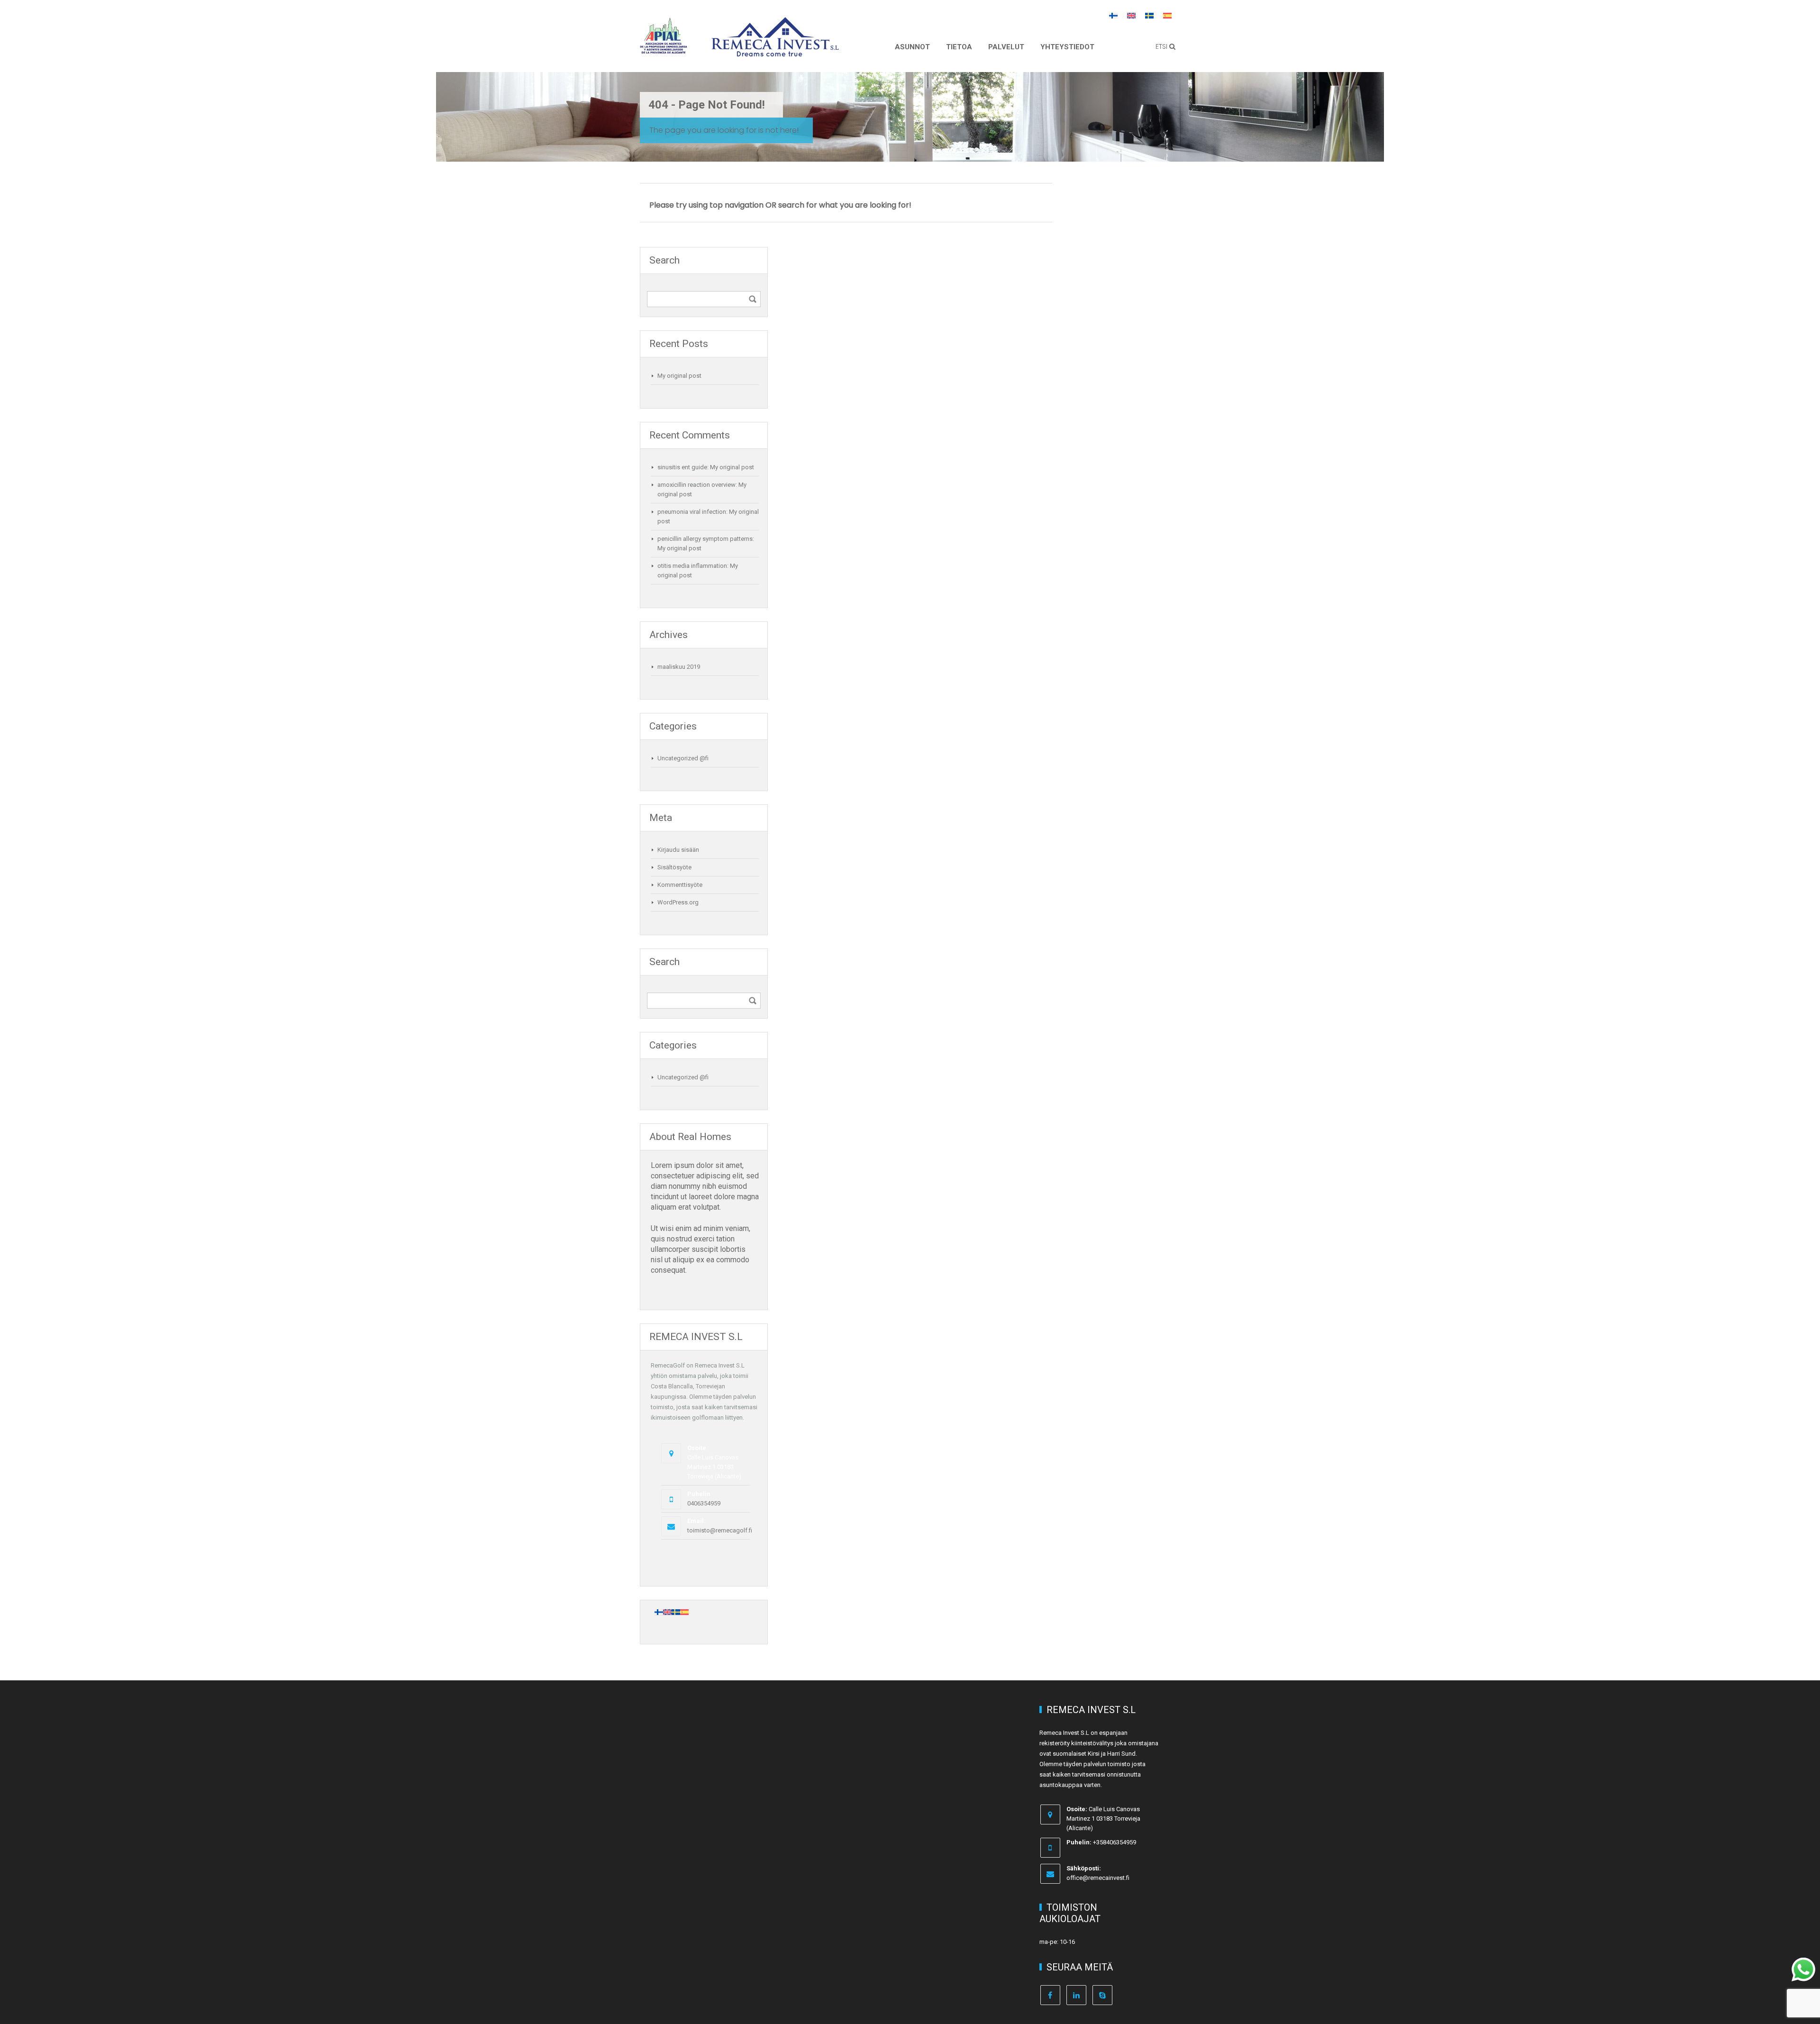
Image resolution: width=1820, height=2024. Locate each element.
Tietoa (959, 47)
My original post (679, 376)
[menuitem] (1113, 15)
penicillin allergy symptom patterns (705, 539)
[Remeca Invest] (775, 50)
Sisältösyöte (674, 867)
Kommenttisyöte (680, 885)
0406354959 (704, 1503)
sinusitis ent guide (682, 467)
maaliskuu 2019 (679, 667)
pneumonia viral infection (692, 512)
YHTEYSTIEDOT (1067, 47)
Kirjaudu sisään (678, 850)
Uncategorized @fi (683, 758)
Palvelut (1006, 47)
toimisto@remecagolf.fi (720, 1530)
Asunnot (912, 47)
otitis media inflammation (692, 566)
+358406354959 (1115, 1842)
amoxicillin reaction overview (696, 485)
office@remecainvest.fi (1098, 1878)
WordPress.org (678, 902)
